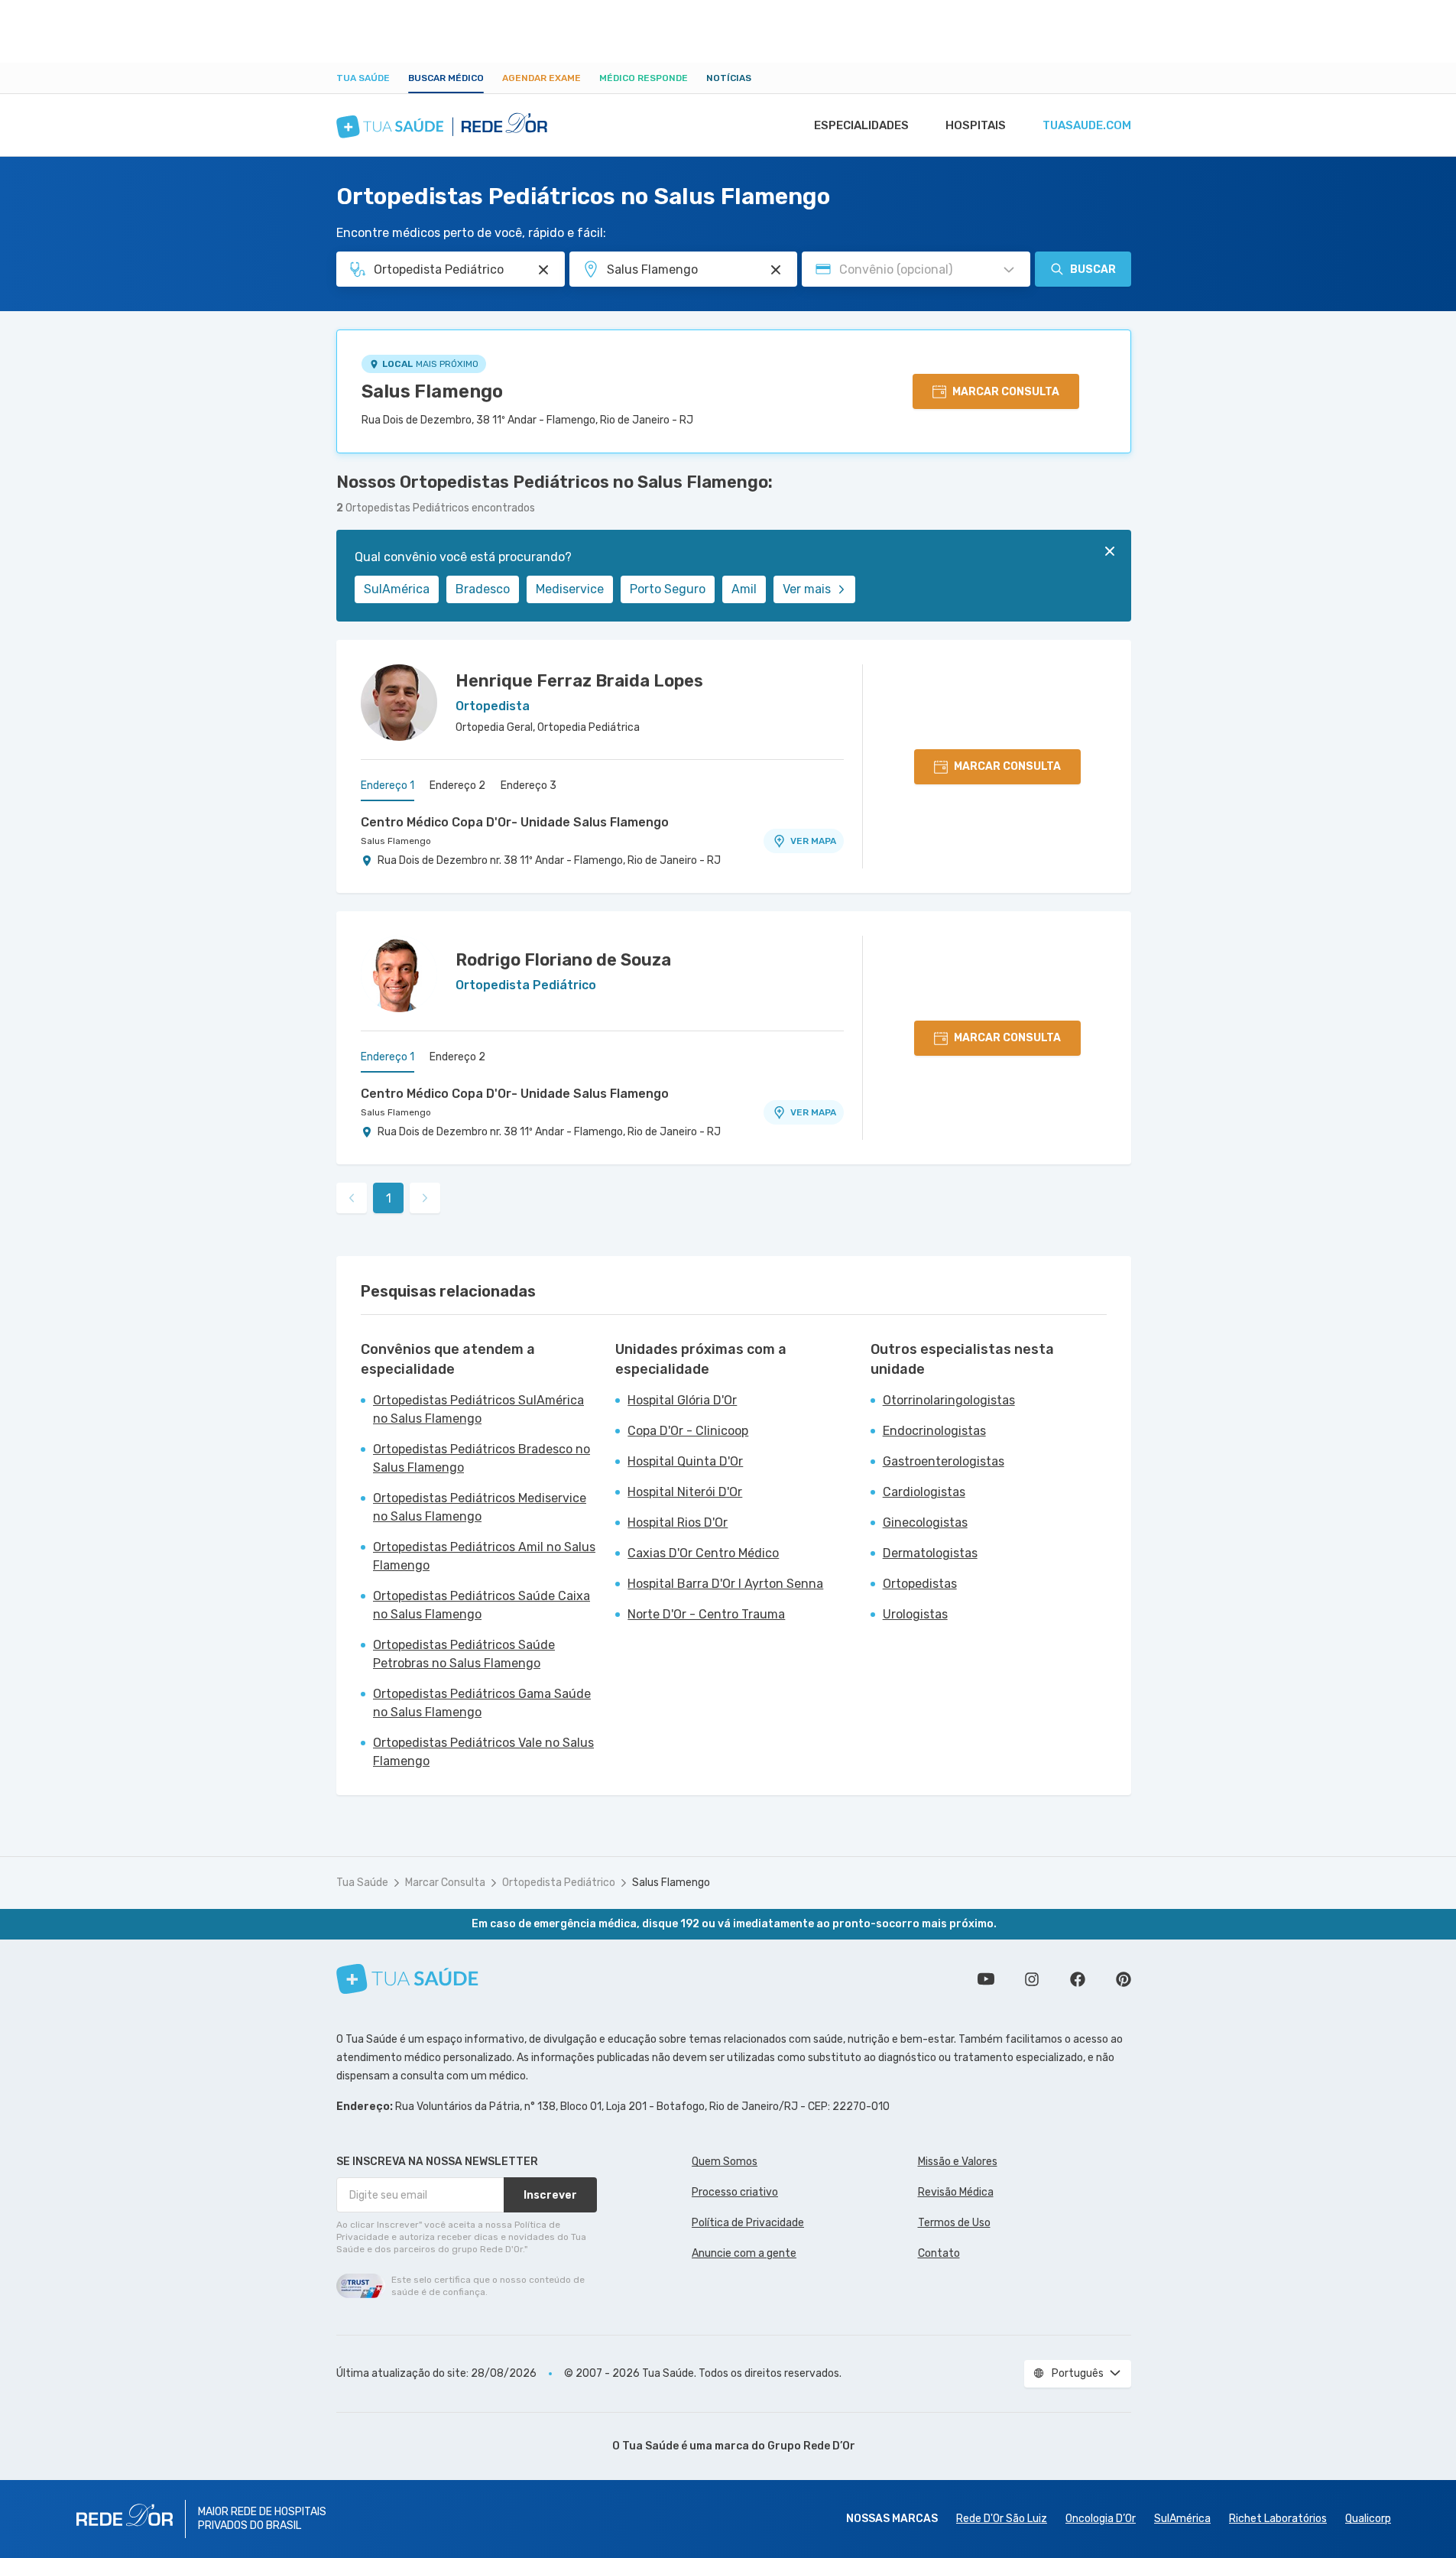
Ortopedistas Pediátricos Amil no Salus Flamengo (484, 1556)
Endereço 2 (457, 786)
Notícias (729, 78)
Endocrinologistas (934, 1431)
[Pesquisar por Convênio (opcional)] (1009, 270)
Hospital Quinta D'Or (685, 1461)
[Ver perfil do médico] (399, 703)
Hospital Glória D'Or (682, 1400)
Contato (939, 2253)
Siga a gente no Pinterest (1124, 1979)
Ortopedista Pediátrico (559, 1883)
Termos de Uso (954, 2223)
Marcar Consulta (445, 1883)
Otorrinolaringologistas (949, 1400)
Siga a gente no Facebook (1078, 1979)
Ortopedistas (920, 1584)
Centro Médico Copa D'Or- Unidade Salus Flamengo (515, 822)
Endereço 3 (529, 786)
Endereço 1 (388, 786)
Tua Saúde (363, 78)
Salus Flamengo (432, 391)
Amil (744, 589)
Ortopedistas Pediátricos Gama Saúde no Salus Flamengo (482, 1703)
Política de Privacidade (748, 2223)
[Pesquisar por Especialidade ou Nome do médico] (543, 270)
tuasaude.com (1087, 125)
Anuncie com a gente (744, 2253)
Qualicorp (1368, 2519)
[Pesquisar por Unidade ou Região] (776, 270)
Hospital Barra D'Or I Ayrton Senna (725, 1584)
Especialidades (861, 125)
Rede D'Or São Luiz (1002, 2519)
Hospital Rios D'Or (678, 1522)
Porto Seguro (668, 589)
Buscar (1093, 269)
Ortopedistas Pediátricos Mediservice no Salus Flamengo (480, 1507)
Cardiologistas (924, 1492)
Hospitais (976, 125)
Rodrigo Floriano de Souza (563, 960)
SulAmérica (397, 589)
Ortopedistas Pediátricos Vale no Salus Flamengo (483, 1752)
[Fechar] (1110, 551)
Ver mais (807, 589)
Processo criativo (735, 2192)
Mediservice (570, 589)
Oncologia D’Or (1101, 2519)
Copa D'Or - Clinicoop (688, 1431)
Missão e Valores (958, 2162)
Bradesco (483, 589)
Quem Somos (725, 2162)
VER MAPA (813, 841)
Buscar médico (446, 78)
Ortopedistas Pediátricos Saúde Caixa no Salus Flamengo (482, 1605)
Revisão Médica (956, 2192)
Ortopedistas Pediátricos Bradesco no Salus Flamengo (482, 1458)
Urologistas (915, 1614)
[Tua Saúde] (407, 1979)
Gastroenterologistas (944, 1461)
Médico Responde (644, 78)
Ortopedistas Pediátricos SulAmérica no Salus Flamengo (478, 1409)
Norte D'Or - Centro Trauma (706, 1614)
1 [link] (389, 1198)
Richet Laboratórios (1278, 2519)
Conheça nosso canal (986, 1979)
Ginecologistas (925, 1522)
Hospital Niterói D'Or (685, 1492)
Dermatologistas (930, 1553)
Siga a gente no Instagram (1032, 1979)
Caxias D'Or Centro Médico (703, 1553)
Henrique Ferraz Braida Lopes (579, 681)
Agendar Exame (542, 78)
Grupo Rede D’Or (811, 2446)
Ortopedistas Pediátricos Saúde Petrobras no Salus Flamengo (464, 1654)
